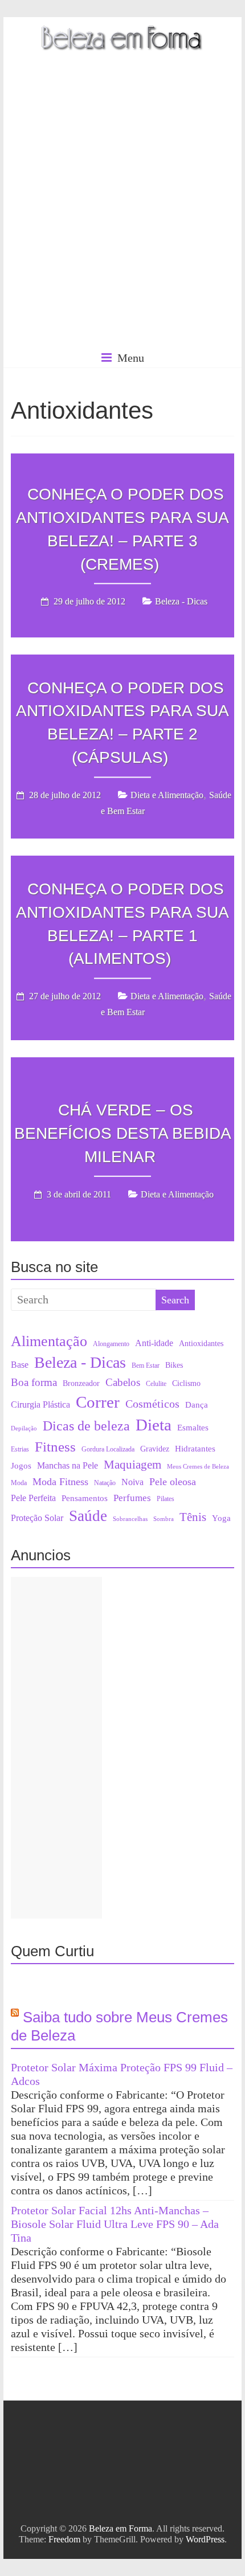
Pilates (166, 1499)
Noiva (132, 1482)
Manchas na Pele (68, 1465)
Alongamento (111, 1344)
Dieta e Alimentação (167, 795)
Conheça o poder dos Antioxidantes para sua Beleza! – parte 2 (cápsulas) (122, 723)
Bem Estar (146, 1365)
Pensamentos (85, 1498)
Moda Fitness (60, 1482)
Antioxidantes (201, 1344)
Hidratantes (195, 1449)
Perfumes (132, 1498)
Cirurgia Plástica (40, 1405)
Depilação (24, 1428)
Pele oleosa (173, 1482)
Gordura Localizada (108, 1449)
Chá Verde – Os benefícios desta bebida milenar (123, 1133)
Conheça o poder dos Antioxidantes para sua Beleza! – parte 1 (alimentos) (122, 924)
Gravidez (155, 1449)
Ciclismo (186, 1383)
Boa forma (34, 1382)
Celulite (156, 1384)
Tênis (193, 1517)
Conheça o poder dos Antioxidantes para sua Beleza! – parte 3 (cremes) (122, 529)
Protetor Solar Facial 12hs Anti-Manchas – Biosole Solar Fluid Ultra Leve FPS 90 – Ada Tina (115, 2224)
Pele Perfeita (33, 1498)
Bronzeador (81, 1383)
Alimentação (49, 1341)
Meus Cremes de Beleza (198, 1467)
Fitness (55, 1446)
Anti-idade (154, 1343)
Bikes (174, 1365)
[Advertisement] (122, 219)
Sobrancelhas (130, 1519)
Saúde (88, 1516)
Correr (98, 1402)
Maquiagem (132, 1465)
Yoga (221, 1518)
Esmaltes (193, 1428)
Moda (19, 1483)
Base (20, 1365)
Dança (197, 1405)
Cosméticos (152, 1404)
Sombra (164, 1519)
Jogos (21, 1466)
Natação (105, 1483)
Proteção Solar (37, 1518)
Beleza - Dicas (181, 602)
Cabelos (123, 1382)
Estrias (20, 1449)
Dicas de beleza (86, 1426)
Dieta (154, 1425)
